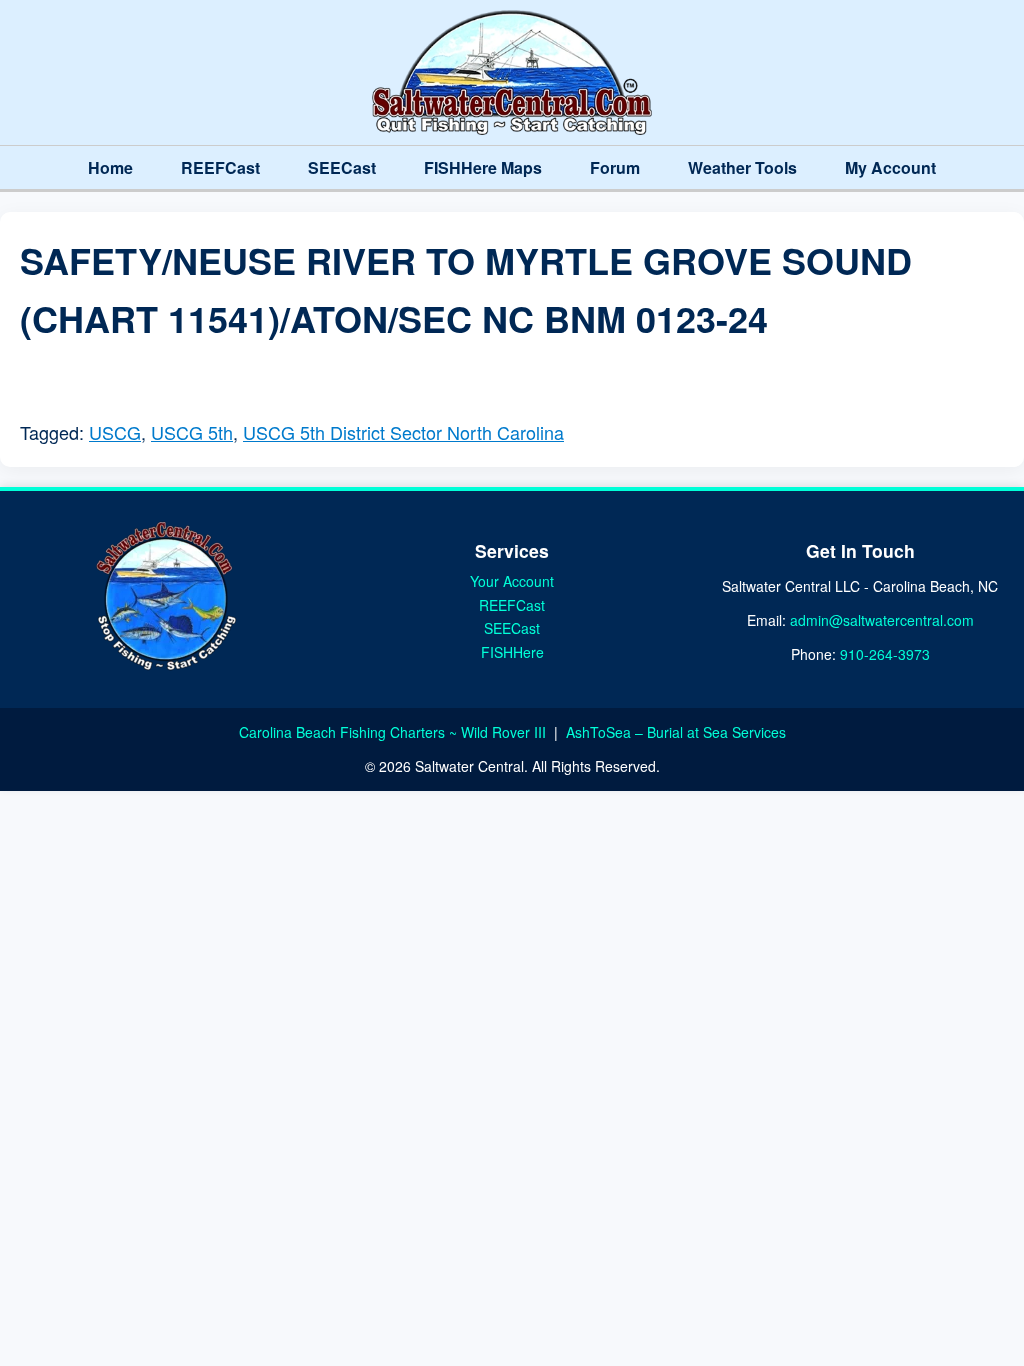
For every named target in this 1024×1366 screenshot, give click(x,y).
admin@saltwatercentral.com (882, 620)
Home (110, 167)
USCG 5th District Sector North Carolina (403, 432)
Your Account (512, 581)
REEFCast (220, 167)
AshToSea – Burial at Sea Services (676, 732)
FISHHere (512, 652)
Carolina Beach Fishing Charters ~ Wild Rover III (394, 732)
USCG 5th (192, 432)
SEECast (342, 167)
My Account (890, 167)
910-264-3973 (885, 654)
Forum (615, 167)
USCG (115, 432)
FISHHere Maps (483, 167)
